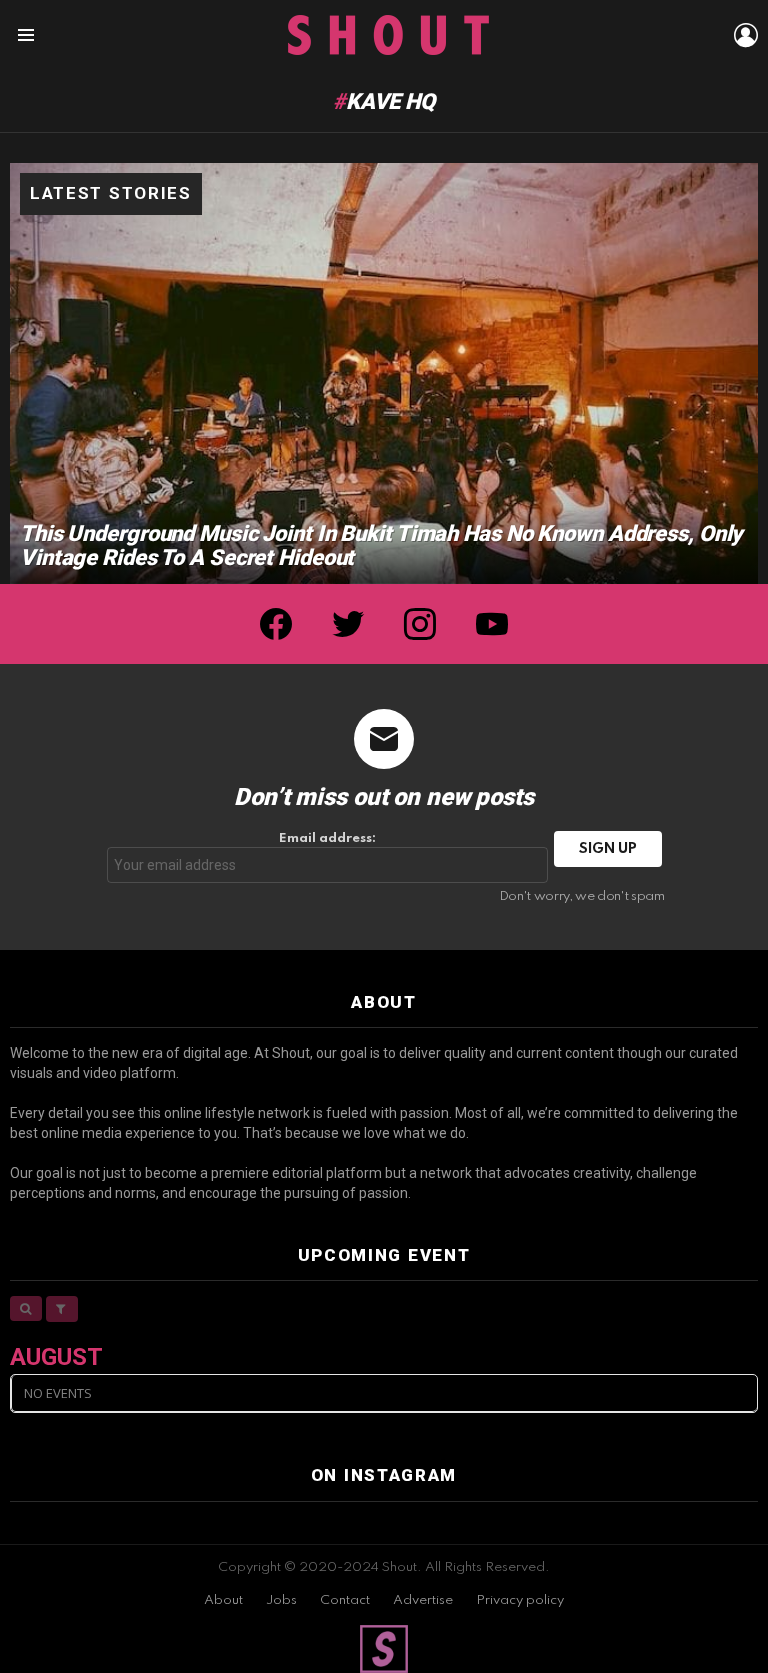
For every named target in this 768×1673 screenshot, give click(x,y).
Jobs (281, 1600)
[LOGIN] (746, 35)
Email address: (327, 838)
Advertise (423, 1600)
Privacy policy (520, 1600)
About (223, 1600)
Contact (345, 1600)
